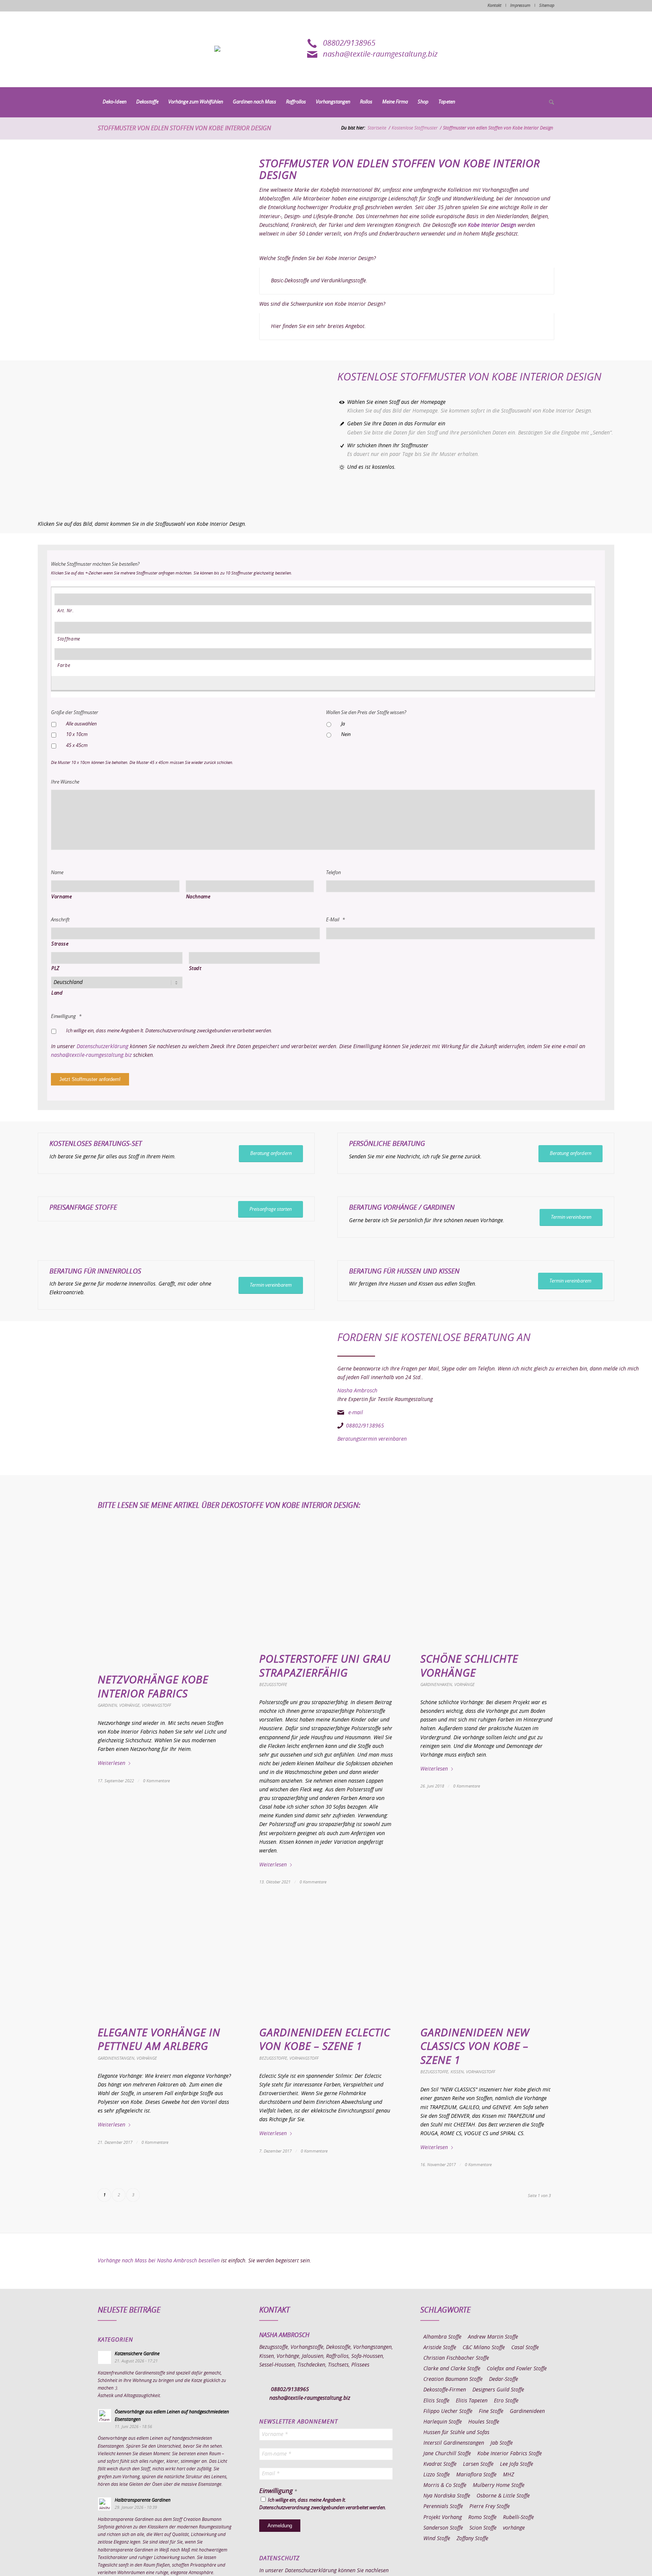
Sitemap (547, 5)
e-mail (356, 1413)
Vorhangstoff (156, 1705)
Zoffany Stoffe (472, 2539)
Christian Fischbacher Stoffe (456, 2358)
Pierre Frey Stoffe (490, 2507)
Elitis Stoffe (436, 2401)
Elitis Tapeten (472, 2401)
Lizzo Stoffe (437, 2475)
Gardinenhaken (436, 1685)
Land (57, 993)
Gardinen (439, 1208)
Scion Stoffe (483, 2528)
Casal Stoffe (525, 2348)
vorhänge (514, 2528)
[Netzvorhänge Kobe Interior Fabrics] (165, 1599)
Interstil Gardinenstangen (454, 2443)
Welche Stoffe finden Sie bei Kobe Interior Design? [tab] (318, 259)
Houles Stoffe (484, 2422)
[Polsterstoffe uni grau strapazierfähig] (326, 1588)
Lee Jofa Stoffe (517, 2464)
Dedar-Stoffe (504, 2379)
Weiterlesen (111, 1763)
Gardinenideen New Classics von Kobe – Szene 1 (475, 2047)
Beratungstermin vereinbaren (372, 1439)
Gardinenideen (527, 2411)
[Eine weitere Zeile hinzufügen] (319, 682)
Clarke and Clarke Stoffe (452, 2369)
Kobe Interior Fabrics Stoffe (510, 2454)
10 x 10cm (77, 735)
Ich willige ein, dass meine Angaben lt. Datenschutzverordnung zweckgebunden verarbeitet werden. (169, 1031)
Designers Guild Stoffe (498, 2390)
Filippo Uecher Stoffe (448, 2411)
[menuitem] (115, 102)
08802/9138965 (349, 43)
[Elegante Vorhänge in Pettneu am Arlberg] (165, 1962)
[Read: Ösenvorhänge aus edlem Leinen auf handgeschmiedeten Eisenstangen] (105, 2416)
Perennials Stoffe (443, 2507)
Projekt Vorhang (443, 2517)
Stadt (195, 969)
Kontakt (494, 5)
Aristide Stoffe (440, 2348)
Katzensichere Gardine (137, 2354)
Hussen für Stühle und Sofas (456, 2433)
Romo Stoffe (482, 2517)
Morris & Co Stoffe (445, 2485)
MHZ (508, 2475)
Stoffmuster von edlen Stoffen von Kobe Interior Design (184, 128)
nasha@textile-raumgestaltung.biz (380, 54)
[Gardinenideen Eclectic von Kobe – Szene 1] (326, 1962)
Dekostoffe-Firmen (445, 2390)
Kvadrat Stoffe (440, 2464)
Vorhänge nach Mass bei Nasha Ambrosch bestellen (159, 2261)
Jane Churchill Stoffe (447, 2454)
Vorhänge (129, 1705)
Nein (346, 735)
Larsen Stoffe (478, 2464)
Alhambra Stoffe (442, 2337)
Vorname (62, 897)
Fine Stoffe (491, 2411)
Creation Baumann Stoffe (453, 2379)
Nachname (198, 897)
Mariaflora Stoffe (476, 2475)
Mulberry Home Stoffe (499, 2485)
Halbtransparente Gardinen (143, 2500)
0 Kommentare (156, 1781)
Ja (343, 724)
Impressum (520, 5)
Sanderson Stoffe (443, 2528)
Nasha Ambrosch (357, 1391)
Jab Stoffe (502, 2443)
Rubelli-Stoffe (518, 2517)
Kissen (457, 2072)
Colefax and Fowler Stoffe (517, 2369)
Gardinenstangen (116, 2058)
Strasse (60, 944)
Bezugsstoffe (273, 1685)
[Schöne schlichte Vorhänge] (487, 1588)
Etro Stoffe (506, 2401)
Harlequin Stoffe (443, 2422)
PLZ (55, 969)
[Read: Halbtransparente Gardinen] (105, 2504)
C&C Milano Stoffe (484, 2348)
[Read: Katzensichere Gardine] (105, 2357)
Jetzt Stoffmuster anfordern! (90, 1079)
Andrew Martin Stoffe (493, 2337)
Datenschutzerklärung (102, 1047)
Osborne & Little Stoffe (503, 2496)
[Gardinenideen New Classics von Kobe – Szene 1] (487, 1962)
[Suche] (549, 103)
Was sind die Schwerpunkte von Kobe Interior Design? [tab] (322, 304)
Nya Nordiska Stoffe (447, 2496)
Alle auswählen (81, 724)
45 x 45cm (77, 746)
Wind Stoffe (437, 2539)
